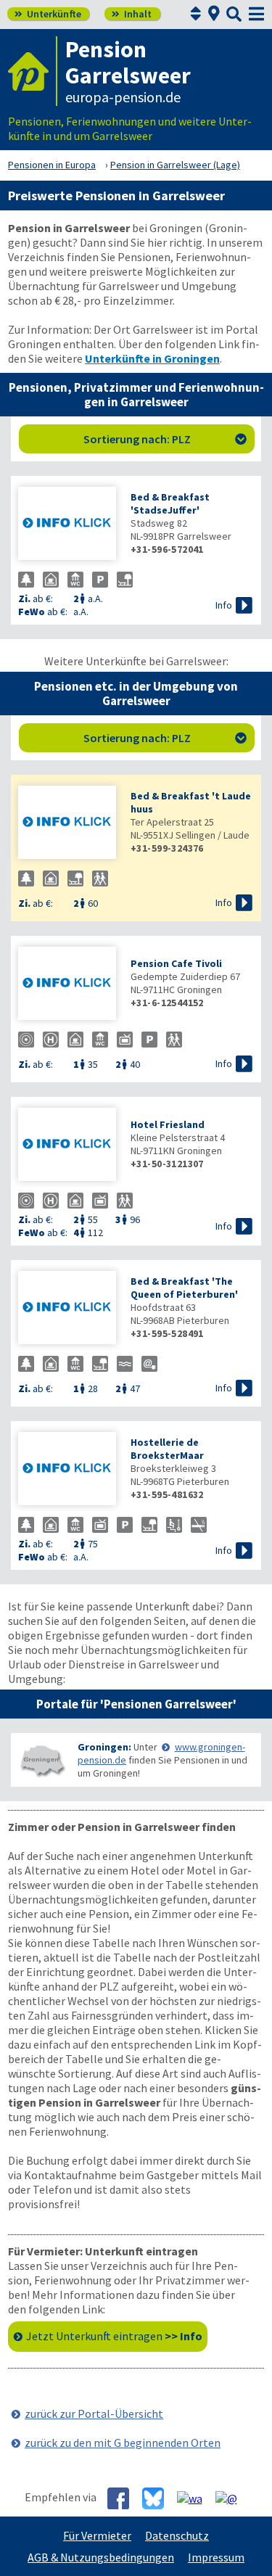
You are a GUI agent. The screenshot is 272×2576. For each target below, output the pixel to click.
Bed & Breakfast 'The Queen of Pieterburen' (184, 1288)
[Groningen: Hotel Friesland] (67, 1146)
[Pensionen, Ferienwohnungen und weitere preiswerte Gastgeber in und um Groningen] (41, 1760)
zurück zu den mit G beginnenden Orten (123, 2443)
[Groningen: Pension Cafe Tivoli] (67, 985)
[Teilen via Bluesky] (158, 2498)
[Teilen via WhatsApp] (195, 2498)
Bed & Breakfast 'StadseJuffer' (170, 503)
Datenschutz (177, 2535)
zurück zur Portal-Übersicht (94, 2414)
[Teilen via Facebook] (124, 2498)
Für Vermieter (97, 2535)
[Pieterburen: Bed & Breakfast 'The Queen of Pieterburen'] (67, 1309)
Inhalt (132, 14)
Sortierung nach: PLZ (165, 439)
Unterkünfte (48, 14)
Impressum (216, 2557)
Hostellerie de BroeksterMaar (167, 1449)
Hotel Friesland (168, 1124)
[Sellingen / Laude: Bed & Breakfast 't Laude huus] (67, 824)
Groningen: (104, 1747)
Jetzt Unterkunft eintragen (114, 2336)
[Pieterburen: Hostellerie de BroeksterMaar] (67, 1470)
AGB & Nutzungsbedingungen (101, 2557)
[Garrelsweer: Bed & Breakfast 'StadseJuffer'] (67, 525)
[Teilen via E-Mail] (232, 2498)
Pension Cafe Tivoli (176, 963)
